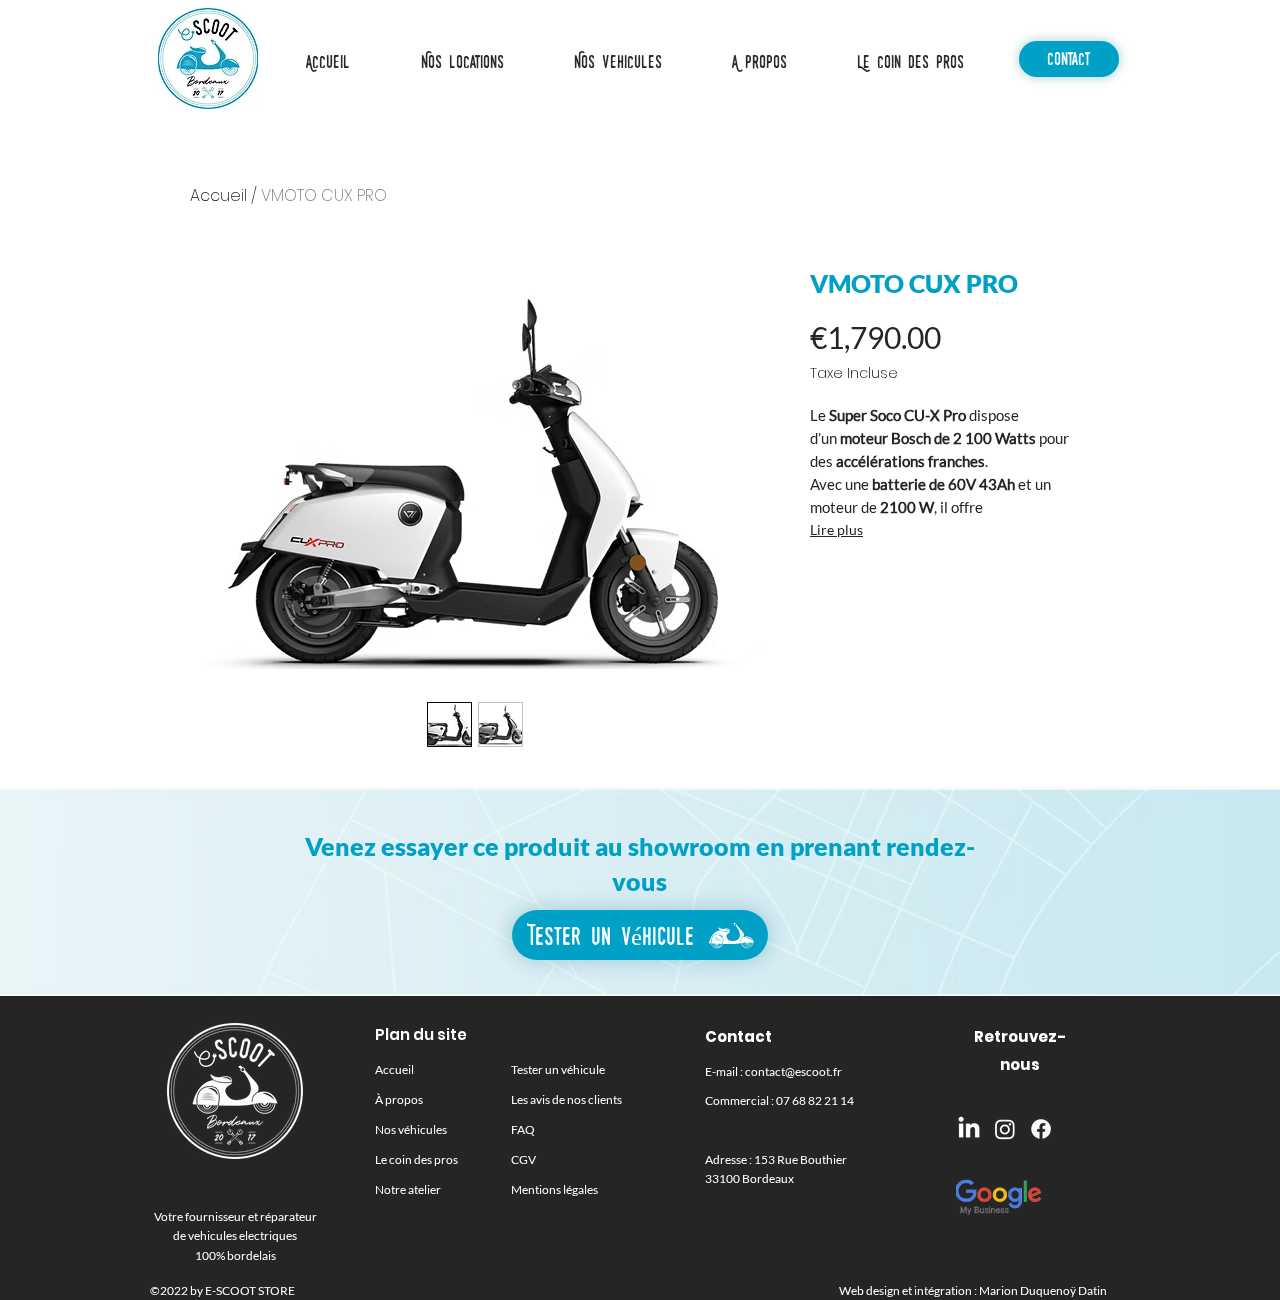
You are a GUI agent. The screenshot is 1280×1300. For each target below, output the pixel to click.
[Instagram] (1005, 1129)
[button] (617, 62)
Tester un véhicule (558, 1069)
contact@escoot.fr (793, 1071)
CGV (523, 1159)
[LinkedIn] (969, 1129)
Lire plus (836, 529)
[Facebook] (1041, 1129)
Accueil (218, 195)
